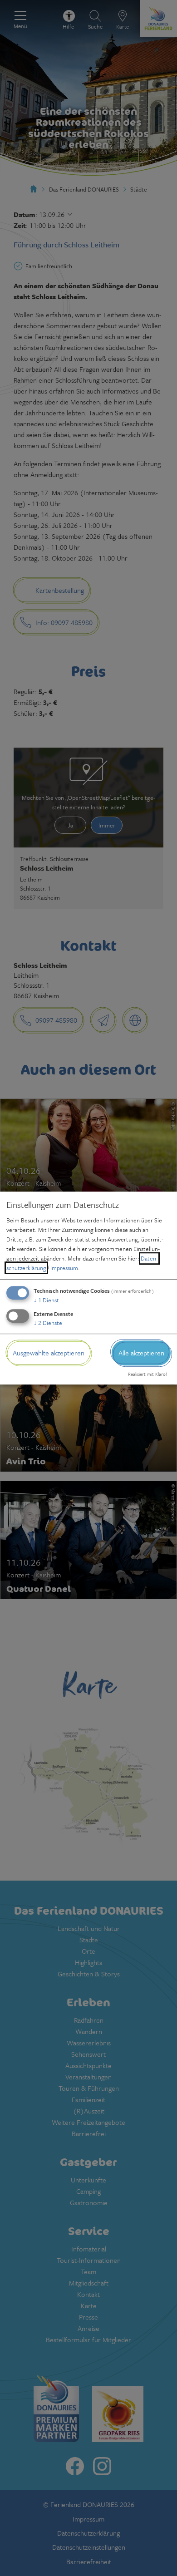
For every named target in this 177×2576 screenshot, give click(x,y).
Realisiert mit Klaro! (147, 1374)
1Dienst (46, 1300)
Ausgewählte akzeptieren (49, 1353)
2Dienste (48, 1323)
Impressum (64, 1268)
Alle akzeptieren (141, 1353)
